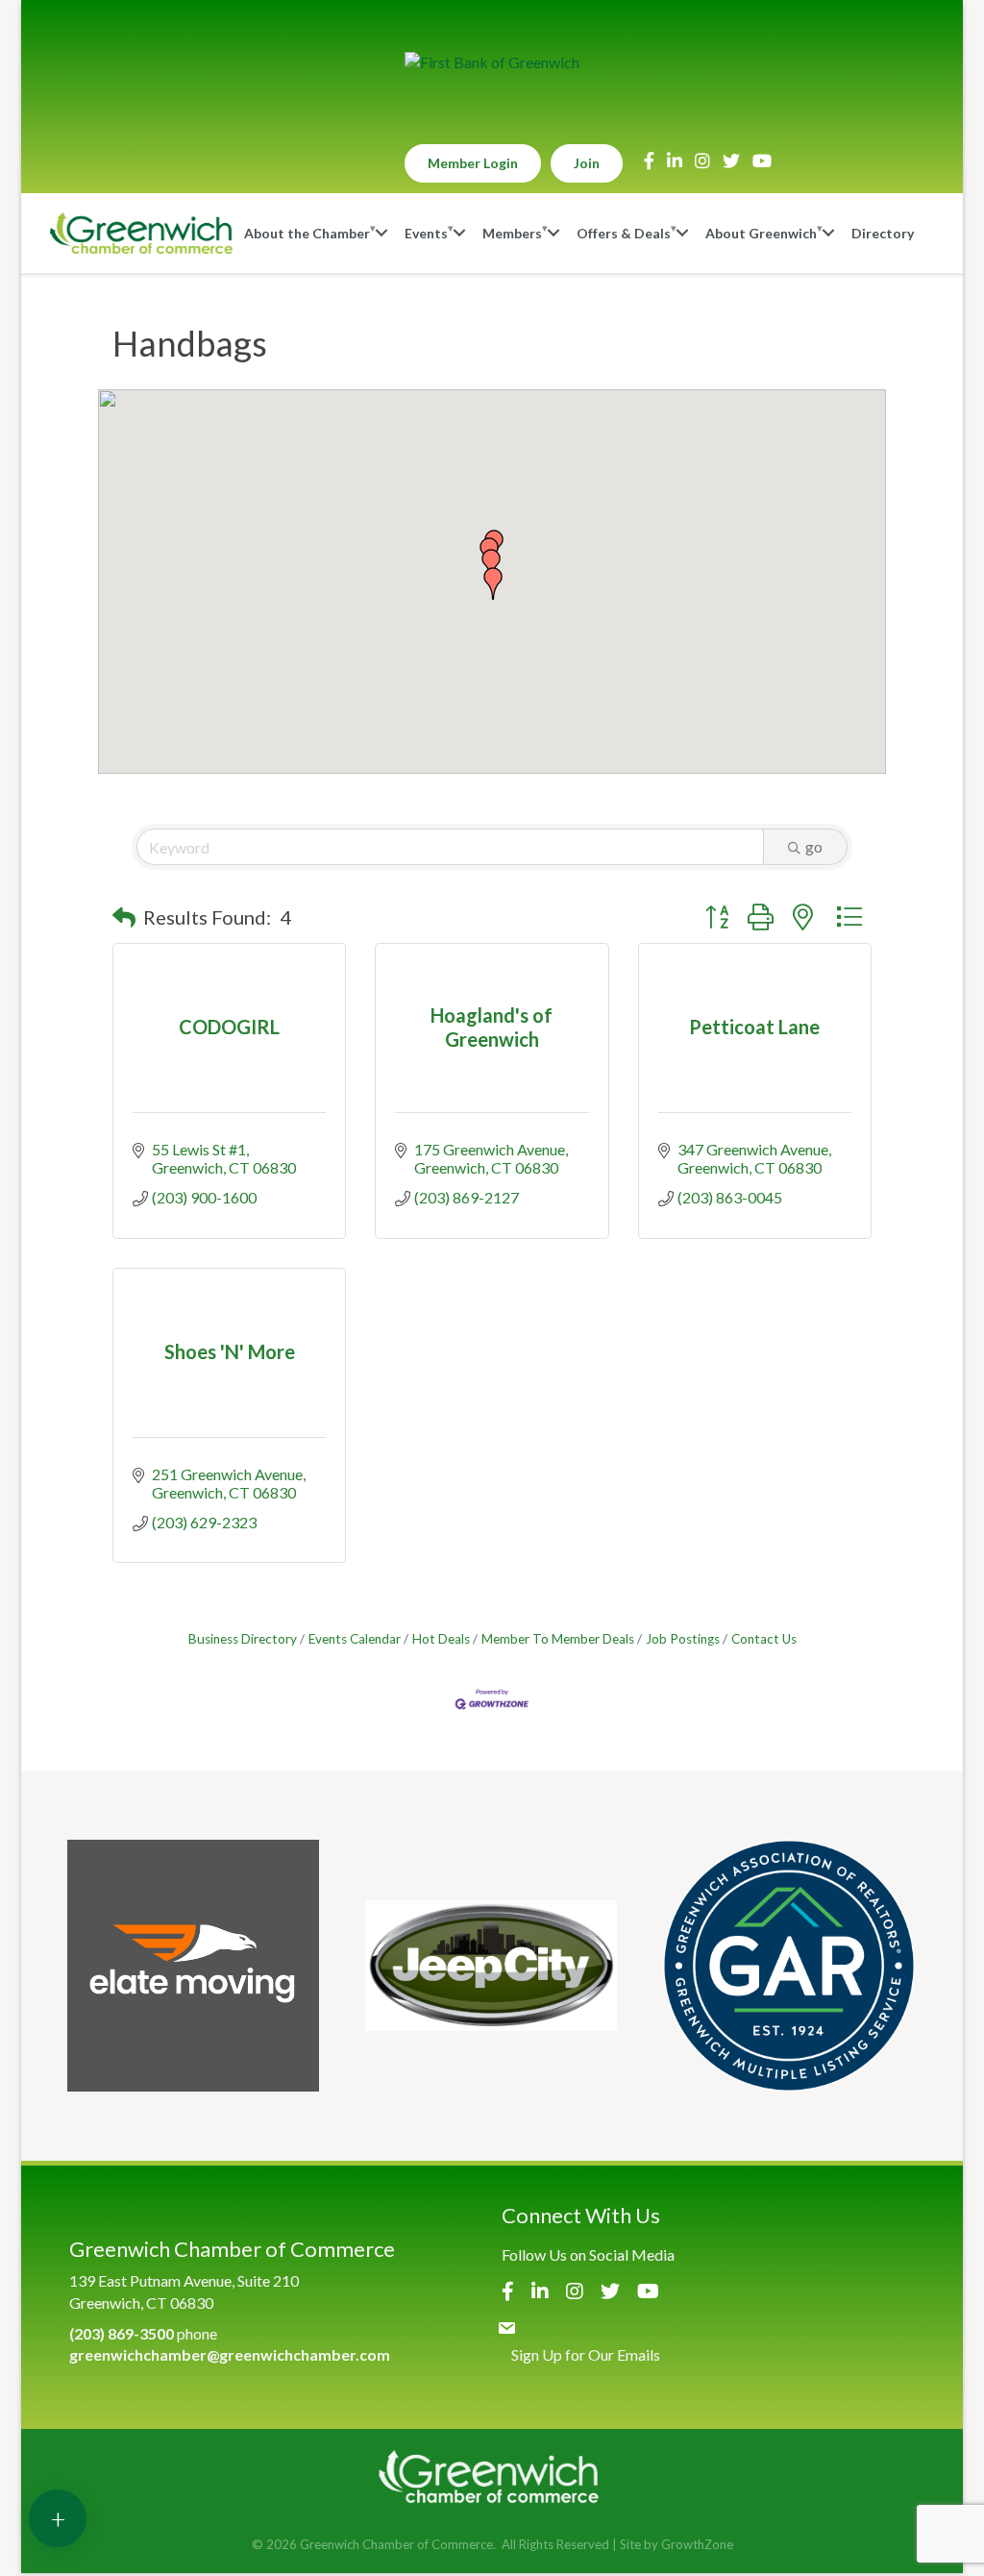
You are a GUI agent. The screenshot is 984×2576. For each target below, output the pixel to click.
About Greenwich (761, 233)
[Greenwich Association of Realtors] (789, 1966)
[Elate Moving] (193, 1966)
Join (587, 163)
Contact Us (764, 1639)
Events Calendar (355, 1639)
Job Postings (683, 1639)
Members (512, 233)
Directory (883, 233)
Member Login (473, 163)
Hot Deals (441, 1639)
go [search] (814, 846)
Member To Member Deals (558, 1639)
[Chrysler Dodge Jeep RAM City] (491, 1966)
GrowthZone (697, 2544)
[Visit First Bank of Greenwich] (492, 62)
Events (426, 233)
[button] (493, 583)
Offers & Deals (624, 233)
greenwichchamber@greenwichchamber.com (230, 2354)
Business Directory (243, 1639)
